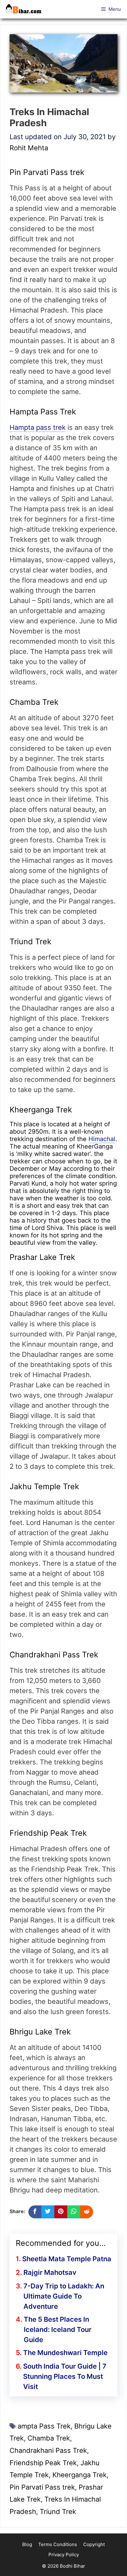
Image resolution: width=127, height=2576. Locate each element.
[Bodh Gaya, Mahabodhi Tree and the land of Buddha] (25, 9)
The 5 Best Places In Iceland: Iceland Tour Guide (58, 2329)
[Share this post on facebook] (35, 2212)
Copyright (94, 2544)
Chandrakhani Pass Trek (48, 2450)
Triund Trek (58, 2512)
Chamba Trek (49, 2438)
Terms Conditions (58, 2544)
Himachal (102, 1139)
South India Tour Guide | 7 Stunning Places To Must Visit (65, 2376)
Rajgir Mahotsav (50, 2272)
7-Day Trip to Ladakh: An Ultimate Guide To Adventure (64, 2296)
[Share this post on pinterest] (61, 2212)
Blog (27, 2544)
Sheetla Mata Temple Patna (67, 2259)
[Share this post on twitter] (48, 2212)
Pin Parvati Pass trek (42, 2487)
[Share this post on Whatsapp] (74, 2212)
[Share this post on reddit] (87, 2212)
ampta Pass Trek (44, 2426)
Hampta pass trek (38, 427)
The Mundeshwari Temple (65, 2353)
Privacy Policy (64, 2555)
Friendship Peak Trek (43, 2463)
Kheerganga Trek (80, 2475)
